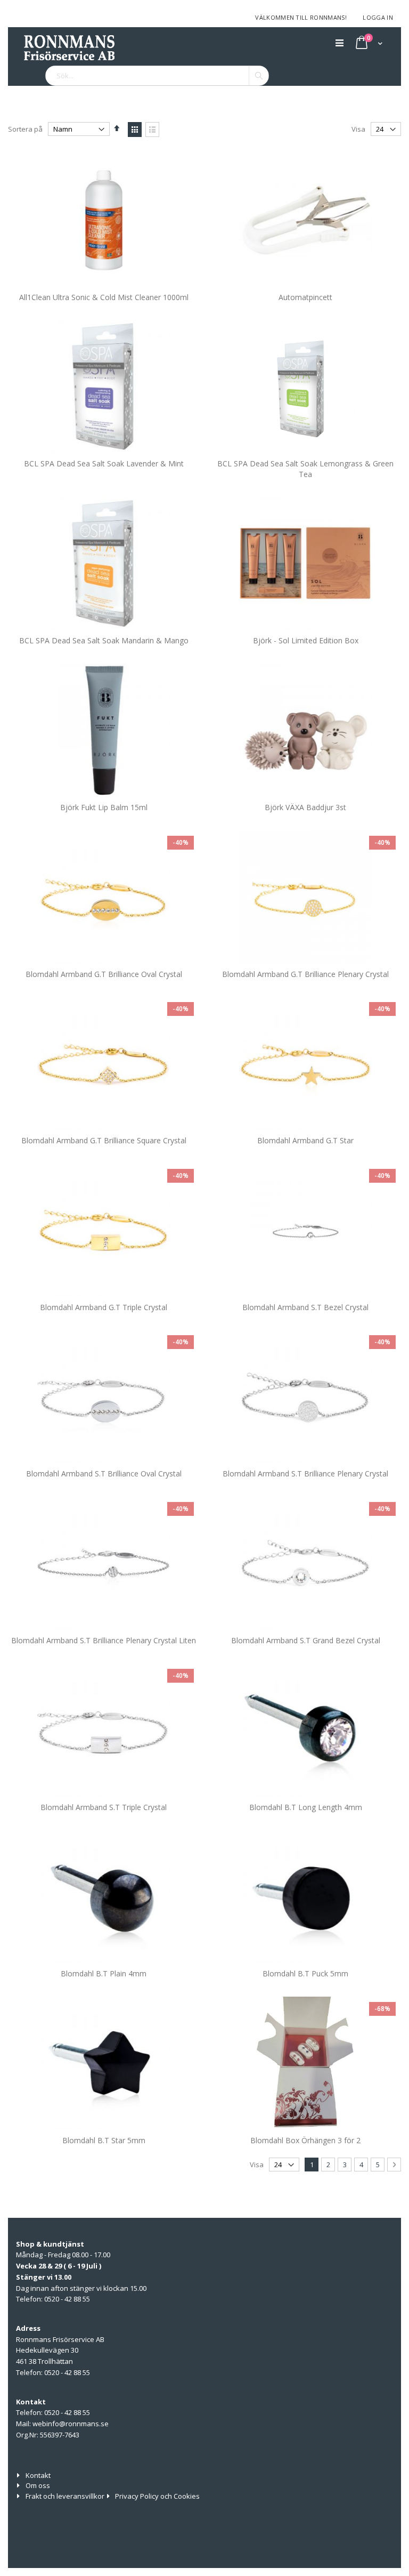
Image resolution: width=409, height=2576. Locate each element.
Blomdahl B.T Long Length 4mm (306, 1807)
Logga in (378, 17)
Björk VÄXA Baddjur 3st (305, 807)
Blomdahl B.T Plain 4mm (104, 1973)
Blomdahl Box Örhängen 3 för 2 (305, 2140)
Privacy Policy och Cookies (157, 2496)
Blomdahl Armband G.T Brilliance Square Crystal (104, 1140)
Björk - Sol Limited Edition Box (306, 640)
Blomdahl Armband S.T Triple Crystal (104, 1807)
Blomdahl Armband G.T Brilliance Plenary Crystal (305, 974)
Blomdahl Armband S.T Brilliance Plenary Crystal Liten (104, 1640)
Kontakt (38, 2475)
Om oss (38, 2485)
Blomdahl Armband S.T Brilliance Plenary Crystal (305, 1473)
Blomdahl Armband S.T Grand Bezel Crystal (306, 1640)
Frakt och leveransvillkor (65, 2496)
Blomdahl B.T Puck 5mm (305, 1973)
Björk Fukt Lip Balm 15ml (104, 807)
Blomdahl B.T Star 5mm (104, 2140)
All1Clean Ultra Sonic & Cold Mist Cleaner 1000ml (104, 297)
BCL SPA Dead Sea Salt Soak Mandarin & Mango (104, 640)
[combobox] (157, 76)
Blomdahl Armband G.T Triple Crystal (104, 1307)
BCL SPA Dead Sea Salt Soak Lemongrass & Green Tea (305, 469)
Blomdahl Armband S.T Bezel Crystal (305, 1307)
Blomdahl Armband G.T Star (305, 1140)
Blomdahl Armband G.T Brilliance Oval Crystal (104, 974)
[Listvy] (152, 130)
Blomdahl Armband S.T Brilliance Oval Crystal (104, 1473)
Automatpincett (305, 297)
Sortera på (25, 129)
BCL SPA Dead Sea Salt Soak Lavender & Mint (104, 463)
